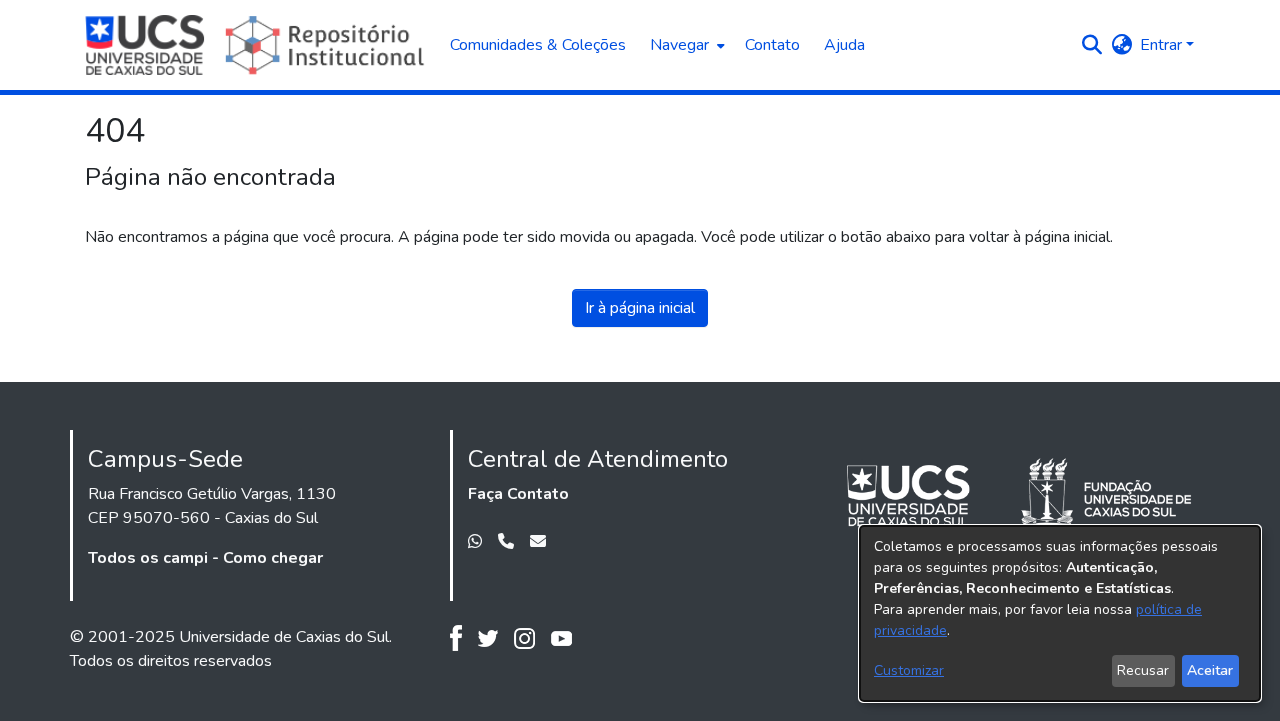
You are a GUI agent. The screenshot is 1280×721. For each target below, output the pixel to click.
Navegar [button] (679, 45)
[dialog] (1060, 613)
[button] (1091, 45)
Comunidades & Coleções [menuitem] (538, 45)
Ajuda (844, 45)
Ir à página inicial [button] (640, 308)
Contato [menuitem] (772, 45)
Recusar (1143, 670)
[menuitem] (685, 45)
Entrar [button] (1163, 45)
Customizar (909, 670)
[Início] (257, 45)
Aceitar (1210, 670)
